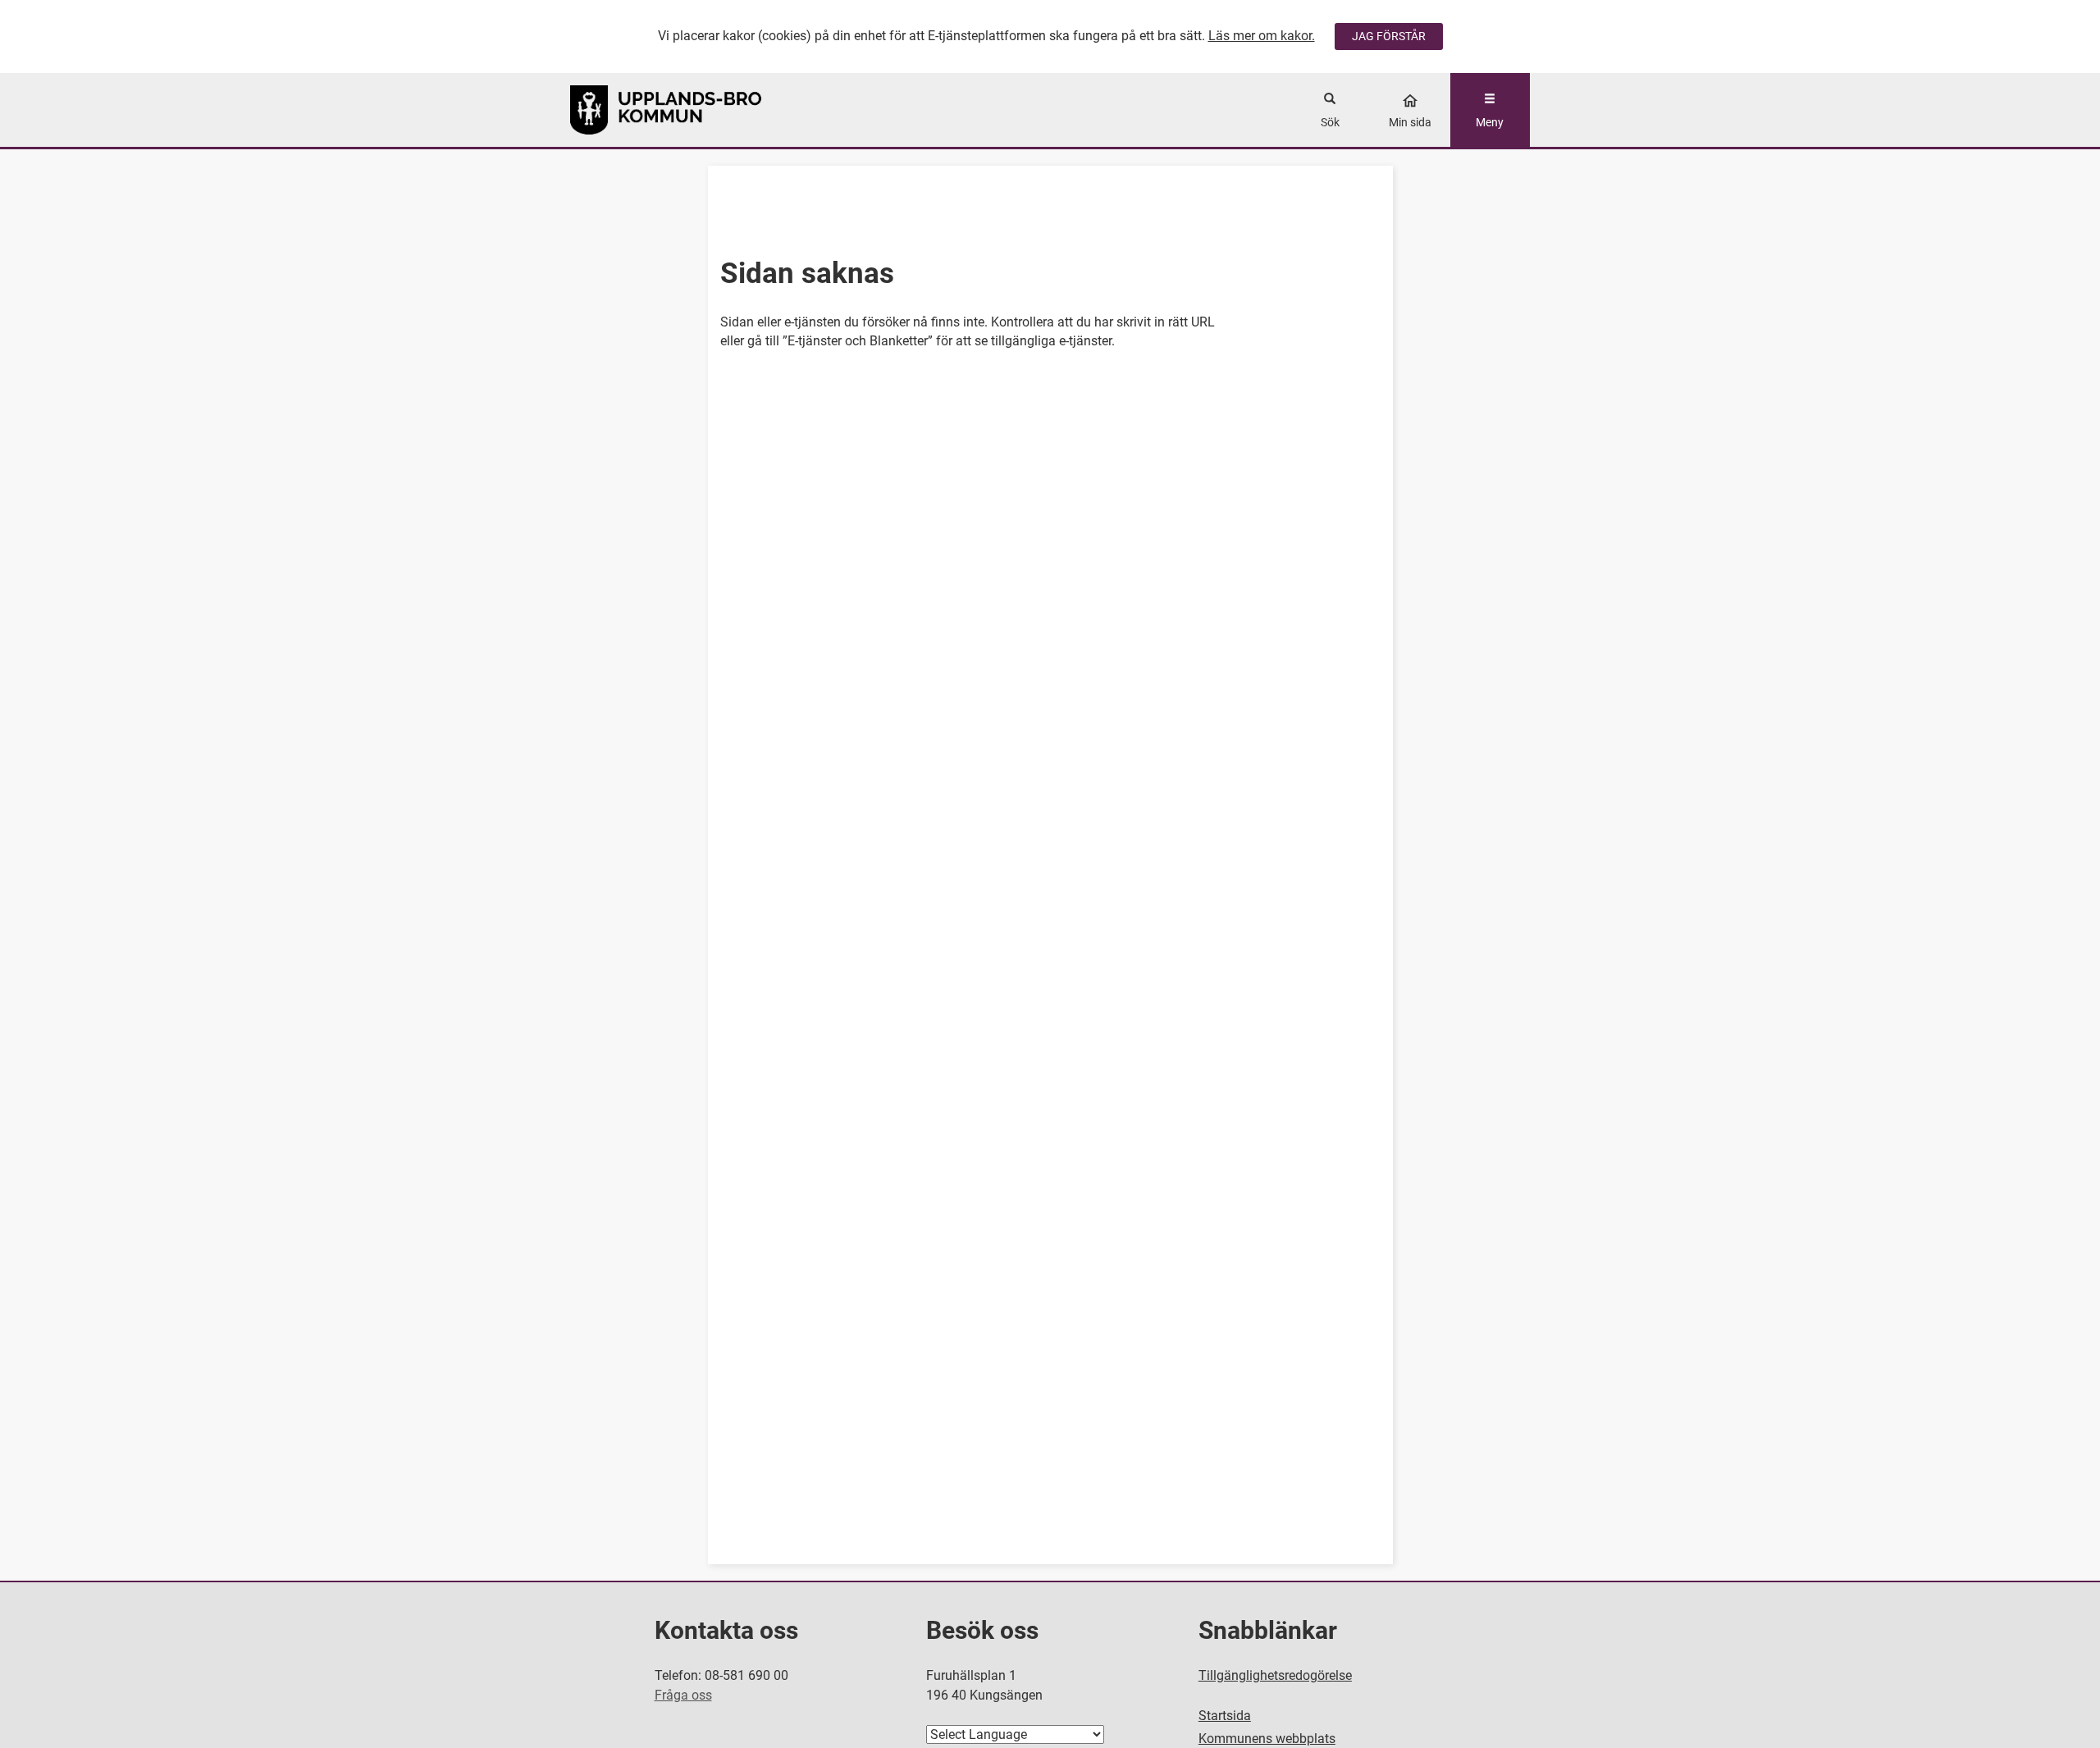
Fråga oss (683, 1695)
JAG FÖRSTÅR (1389, 36)
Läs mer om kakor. (1262, 36)
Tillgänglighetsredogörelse (1275, 1675)
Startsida (1225, 1716)
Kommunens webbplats (1267, 1739)
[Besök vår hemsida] (690, 110)
